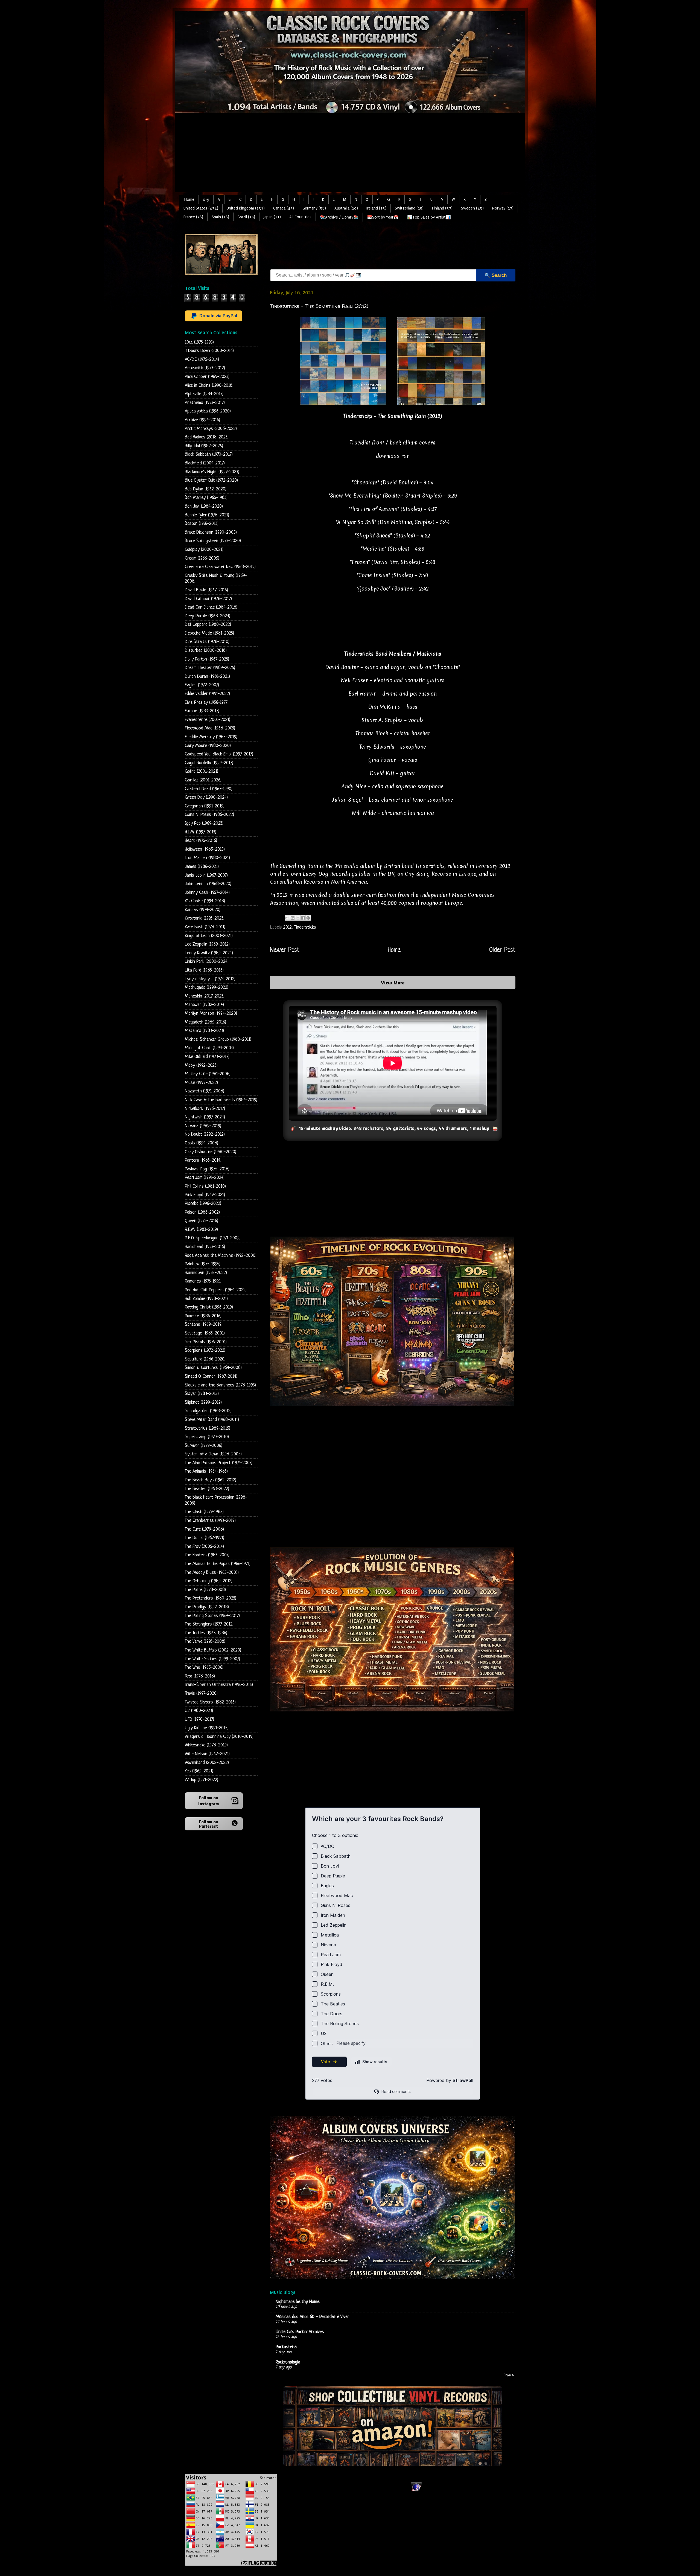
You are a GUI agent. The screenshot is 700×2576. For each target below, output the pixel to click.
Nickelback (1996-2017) (205, 1109)
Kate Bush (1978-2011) (205, 927)
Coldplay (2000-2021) (204, 550)
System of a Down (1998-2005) (213, 1454)
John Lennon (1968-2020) (208, 884)
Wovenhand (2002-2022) (207, 1763)
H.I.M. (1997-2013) (201, 832)
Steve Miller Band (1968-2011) (212, 1420)
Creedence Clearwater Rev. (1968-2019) (220, 567)
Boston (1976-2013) (202, 524)
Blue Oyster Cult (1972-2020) (211, 480)
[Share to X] (298, 918)
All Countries (300, 217)
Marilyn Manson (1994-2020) (211, 1014)
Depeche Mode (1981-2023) (209, 633)
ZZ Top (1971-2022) (202, 1780)
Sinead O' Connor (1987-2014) (211, 1376)
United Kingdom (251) (246, 208)
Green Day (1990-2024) (206, 797)
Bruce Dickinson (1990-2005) (211, 532)
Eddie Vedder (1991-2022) (207, 694)
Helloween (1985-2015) (205, 849)
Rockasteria (286, 2347)
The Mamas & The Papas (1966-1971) (218, 1564)
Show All (510, 2376)
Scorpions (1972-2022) (205, 1350)
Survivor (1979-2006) (204, 1446)
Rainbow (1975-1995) (203, 1264)
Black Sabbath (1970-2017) (209, 454)
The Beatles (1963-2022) (207, 1489)
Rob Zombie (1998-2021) (206, 1299)
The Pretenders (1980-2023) (211, 1598)
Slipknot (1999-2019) (203, 1402)
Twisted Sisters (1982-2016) (210, 1702)
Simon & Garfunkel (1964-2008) (213, 1368)
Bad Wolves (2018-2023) (207, 437)
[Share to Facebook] (303, 918)
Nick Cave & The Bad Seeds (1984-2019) (221, 1100)
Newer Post (285, 950)
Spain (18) (220, 217)
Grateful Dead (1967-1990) (209, 789)
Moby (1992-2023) (201, 1065)
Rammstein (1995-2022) (206, 1273)
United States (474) (201, 208)
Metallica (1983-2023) (204, 1031)
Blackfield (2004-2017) (205, 463)
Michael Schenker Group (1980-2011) (218, 1040)
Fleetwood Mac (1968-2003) (210, 728)
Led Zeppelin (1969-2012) (207, 944)
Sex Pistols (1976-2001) (206, 1342)
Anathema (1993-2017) (205, 403)
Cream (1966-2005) (202, 558)
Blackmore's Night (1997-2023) (212, 472)
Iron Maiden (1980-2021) (207, 858)
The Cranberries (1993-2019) (210, 1521)
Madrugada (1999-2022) (207, 988)
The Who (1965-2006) (204, 1668)
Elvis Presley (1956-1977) (207, 703)
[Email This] (287, 918)
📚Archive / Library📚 (339, 217)
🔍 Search (496, 275)
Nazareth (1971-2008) (205, 1091)
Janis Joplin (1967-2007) (206, 875)
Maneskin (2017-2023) (205, 996)
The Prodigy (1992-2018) (207, 1607)
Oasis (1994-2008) (202, 1143)
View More (393, 982)
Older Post (502, 950)
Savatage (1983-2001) (205, 1333)
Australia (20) (346, 208)
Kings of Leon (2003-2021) (209, 936)
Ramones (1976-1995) (203, 1281)
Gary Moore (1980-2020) (208, 746)
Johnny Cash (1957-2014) (207, 893)
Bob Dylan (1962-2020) (206, 489)
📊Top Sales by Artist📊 (429, 217)
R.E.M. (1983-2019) (201, 1230)
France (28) (193, 217)
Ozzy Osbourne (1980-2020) (211, 1152)
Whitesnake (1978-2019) (206, 1745)
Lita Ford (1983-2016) (204, 970)
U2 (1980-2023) (199, 1711)
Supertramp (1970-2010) (207, 1437)
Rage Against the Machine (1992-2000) (221, 1256)
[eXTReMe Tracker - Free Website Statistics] (416, 2491)
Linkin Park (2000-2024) (207, 962)
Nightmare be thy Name (297, 2302)
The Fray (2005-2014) (204, 1547)
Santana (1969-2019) (204, 1325)
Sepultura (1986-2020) (205, 1359)
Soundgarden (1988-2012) (208, 1411)
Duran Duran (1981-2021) (207, 677)
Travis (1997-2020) (201, 1693)
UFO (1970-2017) (199, 1719)
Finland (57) (442, 208)
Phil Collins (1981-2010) (205, 1186)
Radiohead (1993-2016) (205, 1247)
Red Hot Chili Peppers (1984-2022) (216, 1290)
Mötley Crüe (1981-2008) (208, 1074)
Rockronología (288, 2362)
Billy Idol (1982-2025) (204, 446)
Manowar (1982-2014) (204, 1005)
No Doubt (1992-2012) (205, 1134)
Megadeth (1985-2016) (205, 1022)
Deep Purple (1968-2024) (208, 616)
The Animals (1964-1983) (206, 1471)
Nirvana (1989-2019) (203, 1126)
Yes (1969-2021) (199, 1771)
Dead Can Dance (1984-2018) (211, 607)
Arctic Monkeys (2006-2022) (211, 429)
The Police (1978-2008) (205, 1590)
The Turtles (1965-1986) (206, 1633)
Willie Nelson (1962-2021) (207, 1754)
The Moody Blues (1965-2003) (212, 1573)
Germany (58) (314, 208)
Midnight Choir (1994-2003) (209, 1048)
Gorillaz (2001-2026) (203, 780)
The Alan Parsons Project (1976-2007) (219, 1463)
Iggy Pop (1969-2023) (204, 823)
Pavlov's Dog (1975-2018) (207, 1169)
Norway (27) (503, 208)
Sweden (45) (472, 208)
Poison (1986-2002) (202, 1212)
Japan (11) (272, 217)
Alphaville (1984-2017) (204, 394)
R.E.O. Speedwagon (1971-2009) (213, 1238)
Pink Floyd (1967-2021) (205, 1195)
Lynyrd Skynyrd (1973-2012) (210, 979)
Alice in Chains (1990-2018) (209, 386)
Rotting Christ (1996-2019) (209, 1307)
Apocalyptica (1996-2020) (208, 411)
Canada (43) (284, 208)
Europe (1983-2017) (202, 711)
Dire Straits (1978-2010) (207, 642)
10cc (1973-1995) (199, 342)
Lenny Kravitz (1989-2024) (209, 953)
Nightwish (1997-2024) (205, 1117)
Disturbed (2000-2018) (206, 651)
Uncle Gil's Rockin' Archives (300, 2332)
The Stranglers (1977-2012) (209, 1624)
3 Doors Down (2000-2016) (209, 351)
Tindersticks (305, 927)
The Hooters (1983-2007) (207, 1555)
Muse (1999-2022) (201, 1083)
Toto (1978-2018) (200, 1676)
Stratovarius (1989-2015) (208, 1428)
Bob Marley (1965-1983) (206, 498)
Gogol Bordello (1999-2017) (209, 763)
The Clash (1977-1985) (204, 1512)
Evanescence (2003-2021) (208, 720)
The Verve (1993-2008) (205, 1642)
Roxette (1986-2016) (203, 1316)
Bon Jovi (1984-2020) (204, 506)
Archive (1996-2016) (202, 420)
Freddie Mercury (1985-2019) (211, 737)
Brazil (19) (246, 217)
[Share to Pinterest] (308, 918)
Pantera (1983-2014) (203, 1160)
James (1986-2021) (202, 867)
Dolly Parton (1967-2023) (207, 659)
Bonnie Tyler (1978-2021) (207, 515)
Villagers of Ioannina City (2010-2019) (219, 1737)
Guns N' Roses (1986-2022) (209, 815)
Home (189, 200)
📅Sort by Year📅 (383, 217)
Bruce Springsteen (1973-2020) (213, 541)
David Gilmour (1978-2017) (208, 599)
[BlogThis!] (293, 918)
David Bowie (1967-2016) (206, 590)
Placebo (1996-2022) (203, 1204)
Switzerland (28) (409, 208)
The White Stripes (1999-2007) (212, 1659)
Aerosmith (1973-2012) (205, 368)
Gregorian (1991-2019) (205, 806)
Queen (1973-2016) (202, 1221)
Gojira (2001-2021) (202, 771)
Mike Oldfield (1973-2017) (207, 1057)
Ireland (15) (376, 208)
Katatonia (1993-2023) (205, 918)
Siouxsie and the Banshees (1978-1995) (220, 1385)
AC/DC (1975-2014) (202, 360)
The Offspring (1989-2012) (209, 1581)
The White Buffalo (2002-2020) (213, 1650)
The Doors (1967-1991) (205, 1538)
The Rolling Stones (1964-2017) (212, 1616)
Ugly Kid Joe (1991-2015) (207, 1728)
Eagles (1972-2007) (202, 685)
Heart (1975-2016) (201, 841)
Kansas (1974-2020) (203, 910)
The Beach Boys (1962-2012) (211, 1480)
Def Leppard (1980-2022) (208, 625)
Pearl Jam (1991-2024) (205, 1178)
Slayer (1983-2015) (202, 1394)
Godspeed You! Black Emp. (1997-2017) (219, 754)
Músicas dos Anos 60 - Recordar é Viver (312, 2317)
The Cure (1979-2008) (204, 1529)
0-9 (206, 200)
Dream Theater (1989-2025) (210, 668)
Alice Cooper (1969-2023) (207, 377)
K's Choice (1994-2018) (205, 901)
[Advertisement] (350, 154)
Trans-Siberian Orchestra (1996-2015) (219, 1685)
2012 (288, 927)
